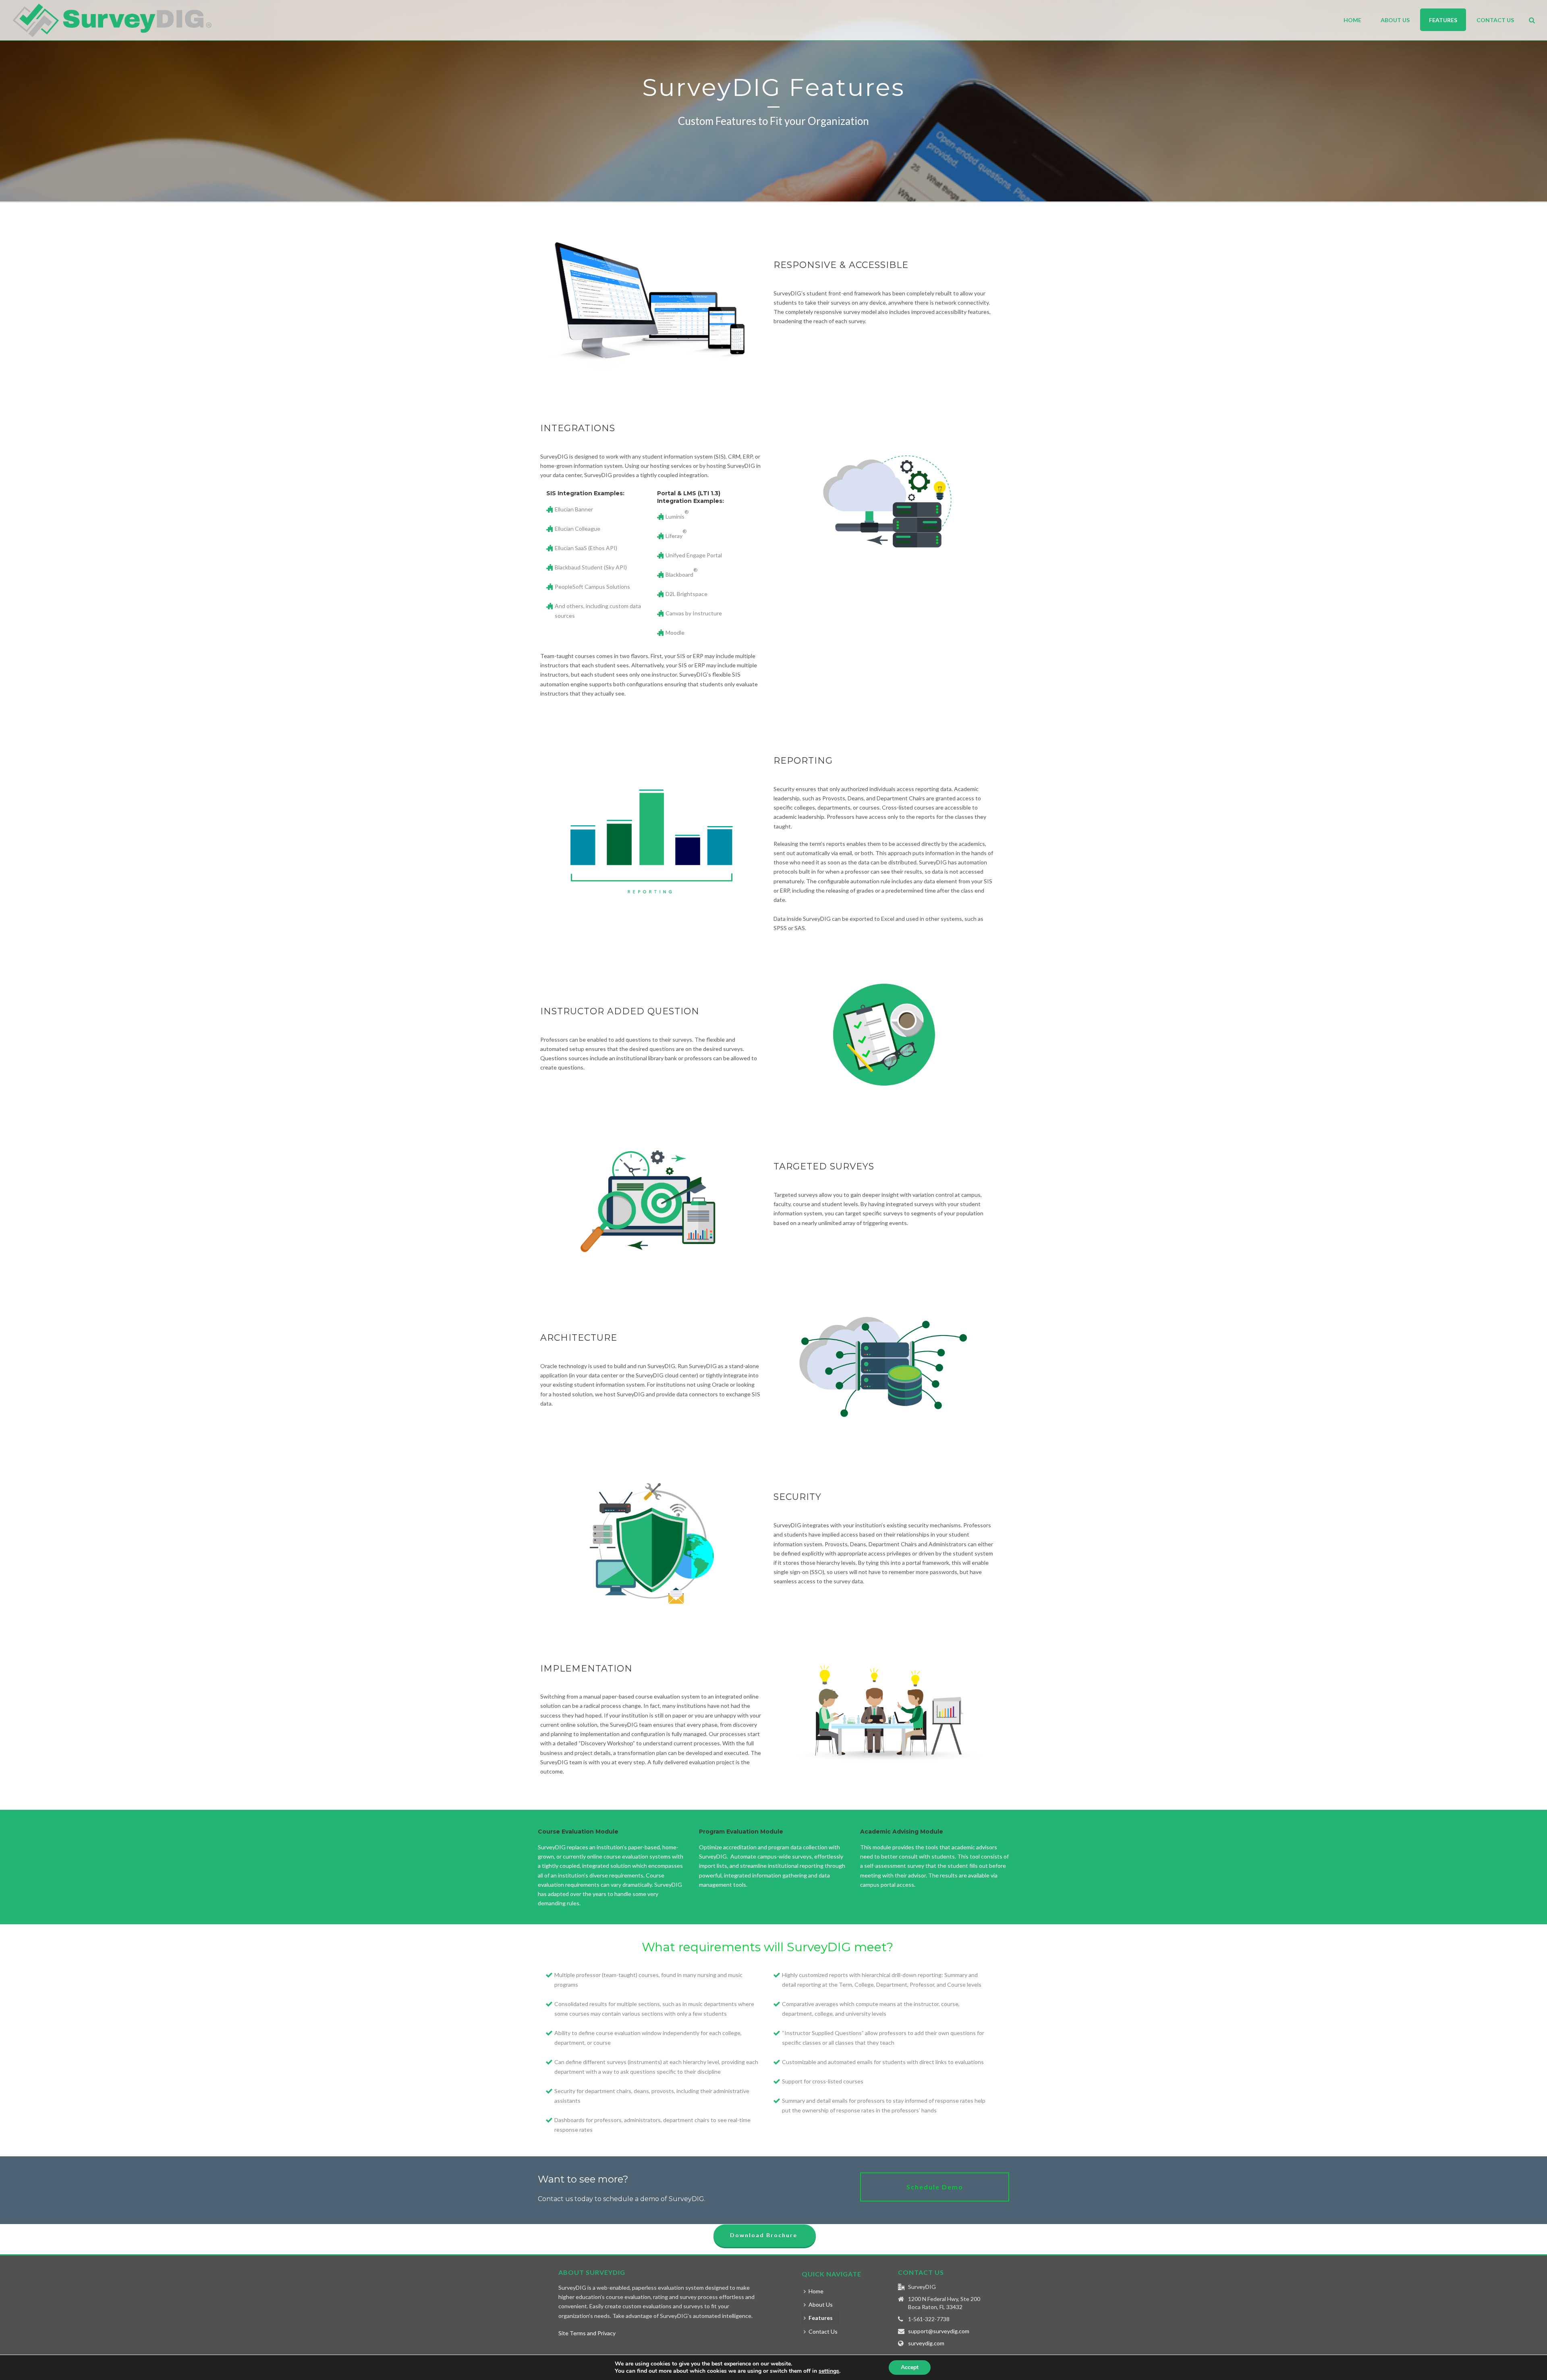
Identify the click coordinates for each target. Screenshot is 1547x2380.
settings (829, 2371)
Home (1352, 20)
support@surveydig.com (939, 2331)
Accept (910, 2367)
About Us (1395, 20)
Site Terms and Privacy (587, 2333)
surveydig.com (926, 2343)
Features (1443, 20)
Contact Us (1495, 20)
